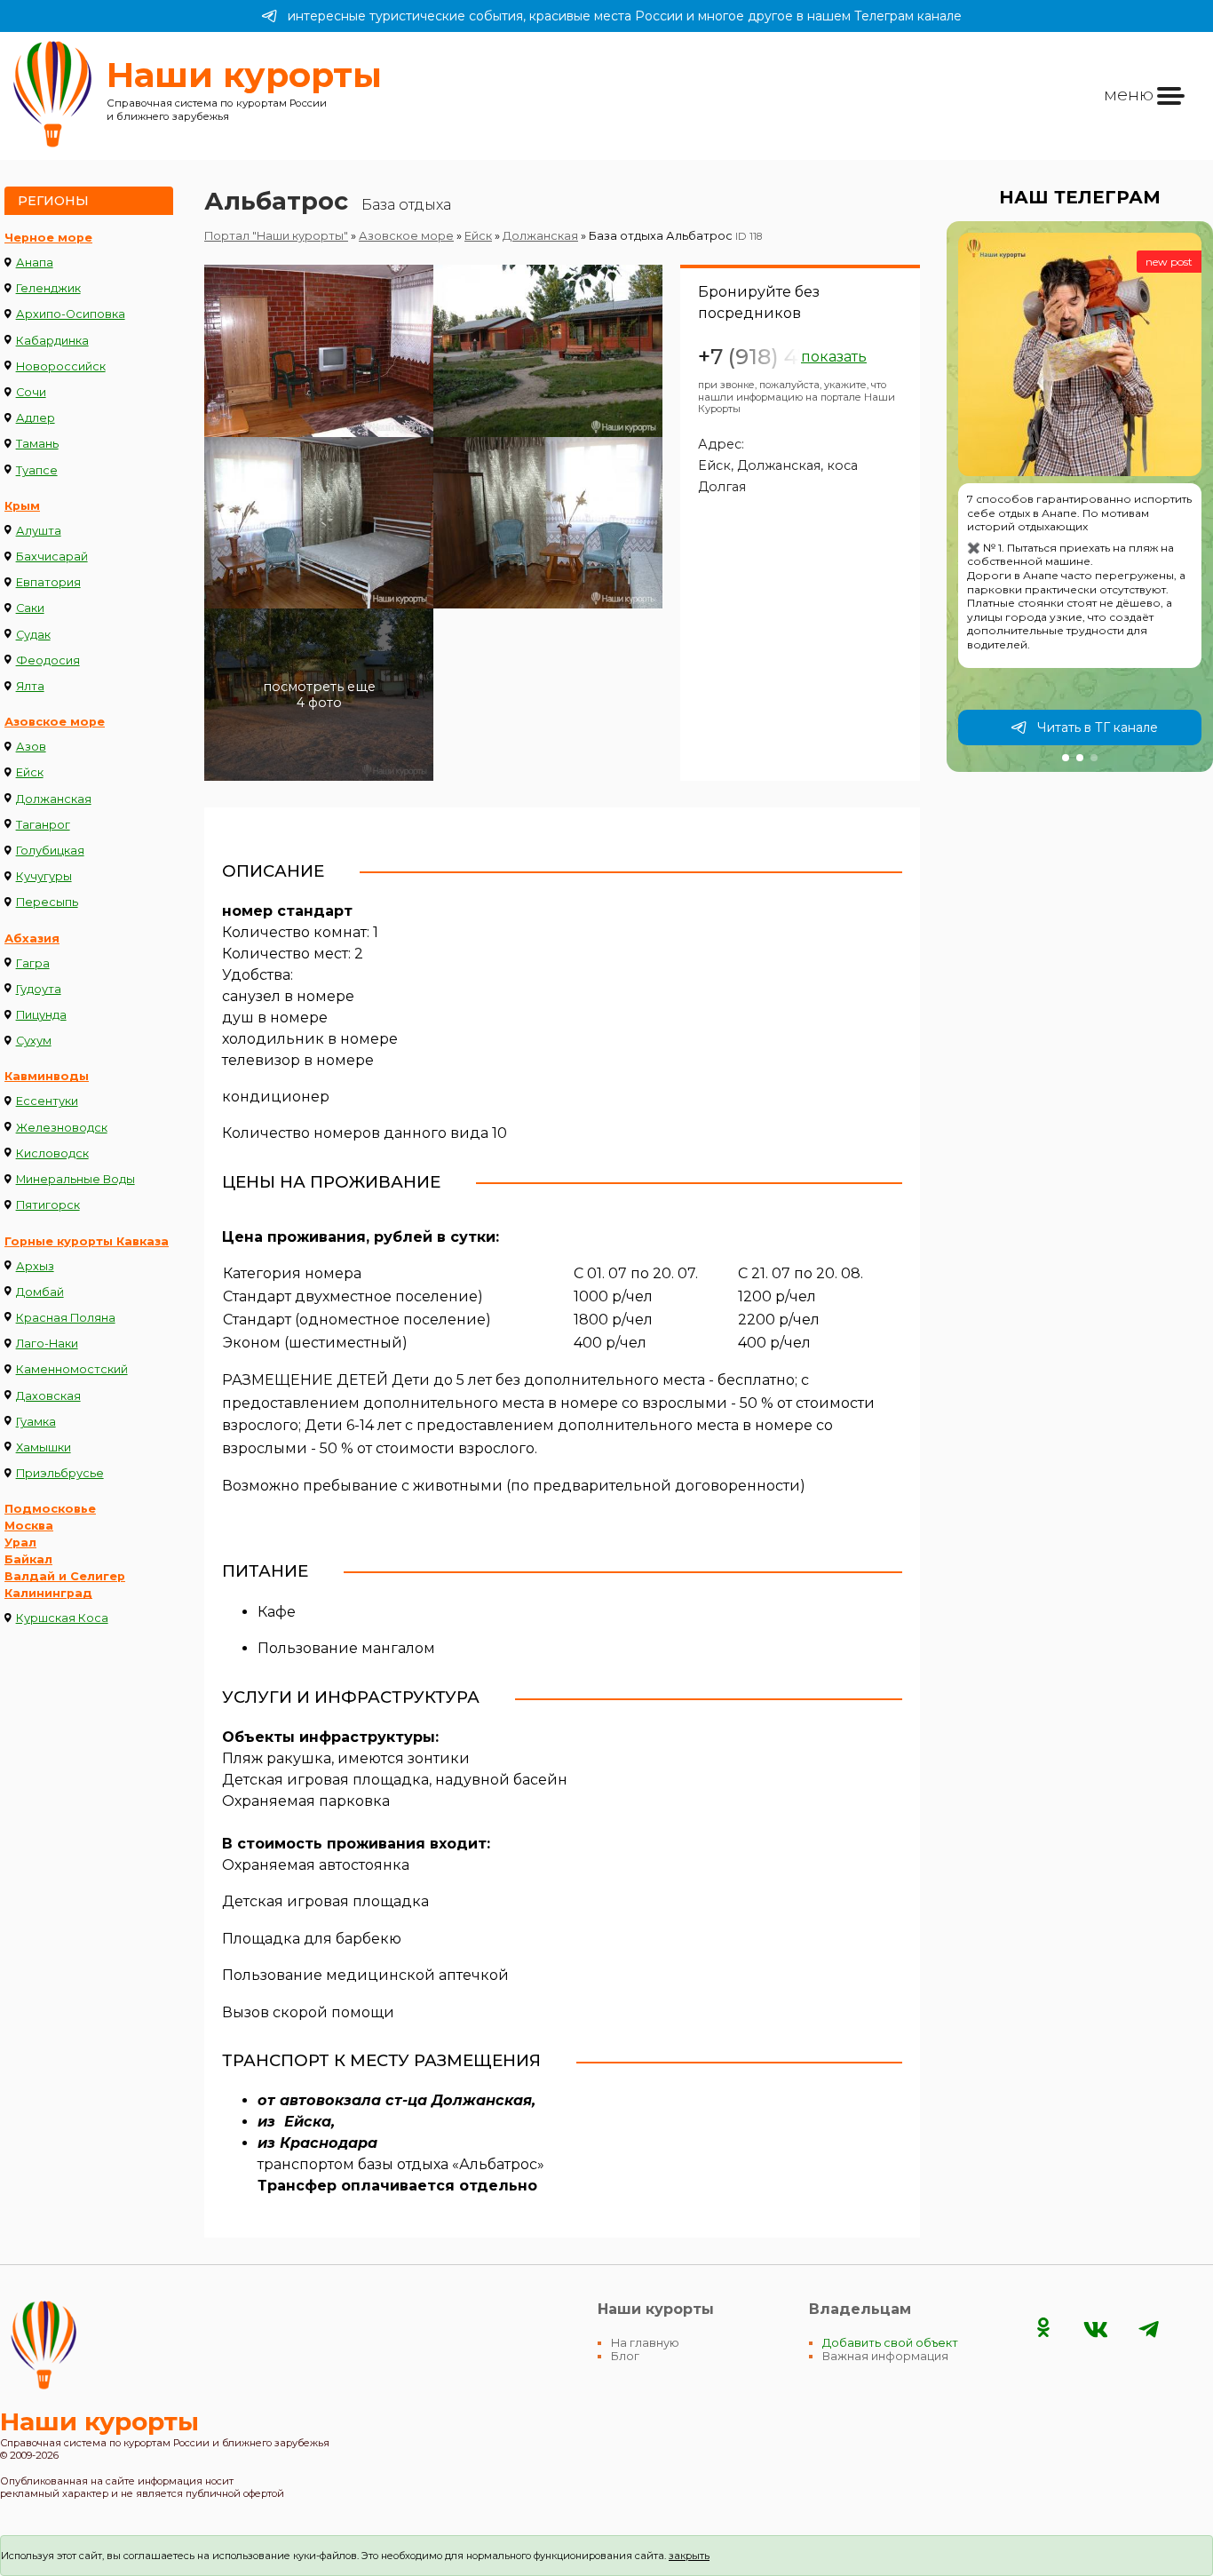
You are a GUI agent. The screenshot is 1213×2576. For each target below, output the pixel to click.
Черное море (48, 238)
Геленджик (48, 288)
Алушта (39, 531)
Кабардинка (52, 341)
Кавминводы (47, 1076)
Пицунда (41, 1015)
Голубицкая (50, 851)
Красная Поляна (66, 1318)
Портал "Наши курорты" (276, 236)
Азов (31, 747)
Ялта (30, 686)
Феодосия (48, 660)
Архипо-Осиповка (71, 314)
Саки (30, 608)
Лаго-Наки (47, 1344)
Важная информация (885, 2356)
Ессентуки (47, 1101)
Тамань (37, 444)
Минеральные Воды (75, 1179)
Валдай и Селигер (65, 1576)
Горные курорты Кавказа (87, 1241)
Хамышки (44, 1447)
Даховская (48, 1396)
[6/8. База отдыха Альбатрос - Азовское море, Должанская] (548, 695)
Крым (22, 506)
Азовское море (55, 722)
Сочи (31, 392)
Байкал (28, 1559)
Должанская (54, 799)
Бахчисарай (52, 557)
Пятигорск (48, 1205)
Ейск (30, 772)
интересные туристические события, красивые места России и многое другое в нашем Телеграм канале (625, 16)
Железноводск (62, 1128)
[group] (1080, 497)
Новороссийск (61, 366)
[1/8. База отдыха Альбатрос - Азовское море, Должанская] (319, 351)
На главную (645, 2343)
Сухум (34, 1041)
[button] (1066, 758)
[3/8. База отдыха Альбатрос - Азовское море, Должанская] (319, 523)
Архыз (35, 1266)
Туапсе (37, 470)
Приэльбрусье (60, 1473)
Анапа (35, 262)
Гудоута (39, 989)
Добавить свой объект (890, 2343)
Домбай (40, 1292)
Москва (29, 1526)
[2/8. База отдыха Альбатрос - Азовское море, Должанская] (548, 351)
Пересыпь (47, 902)
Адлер (36, 418)
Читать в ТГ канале (1098, 727)
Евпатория (48, 582)
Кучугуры (44, 876)
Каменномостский (72, 1369)
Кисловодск (52, 1153)
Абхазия (32, 938)
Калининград (48, 1593)
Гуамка (36, 1422)
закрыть (689, 2556)
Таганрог (43, 825)
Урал (20, 1542)
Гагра (33, 963)
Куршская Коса (62, 1618)
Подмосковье (50, 1509)
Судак (33, 635)
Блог (625, 2356)
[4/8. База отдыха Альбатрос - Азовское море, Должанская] (548, 523)
